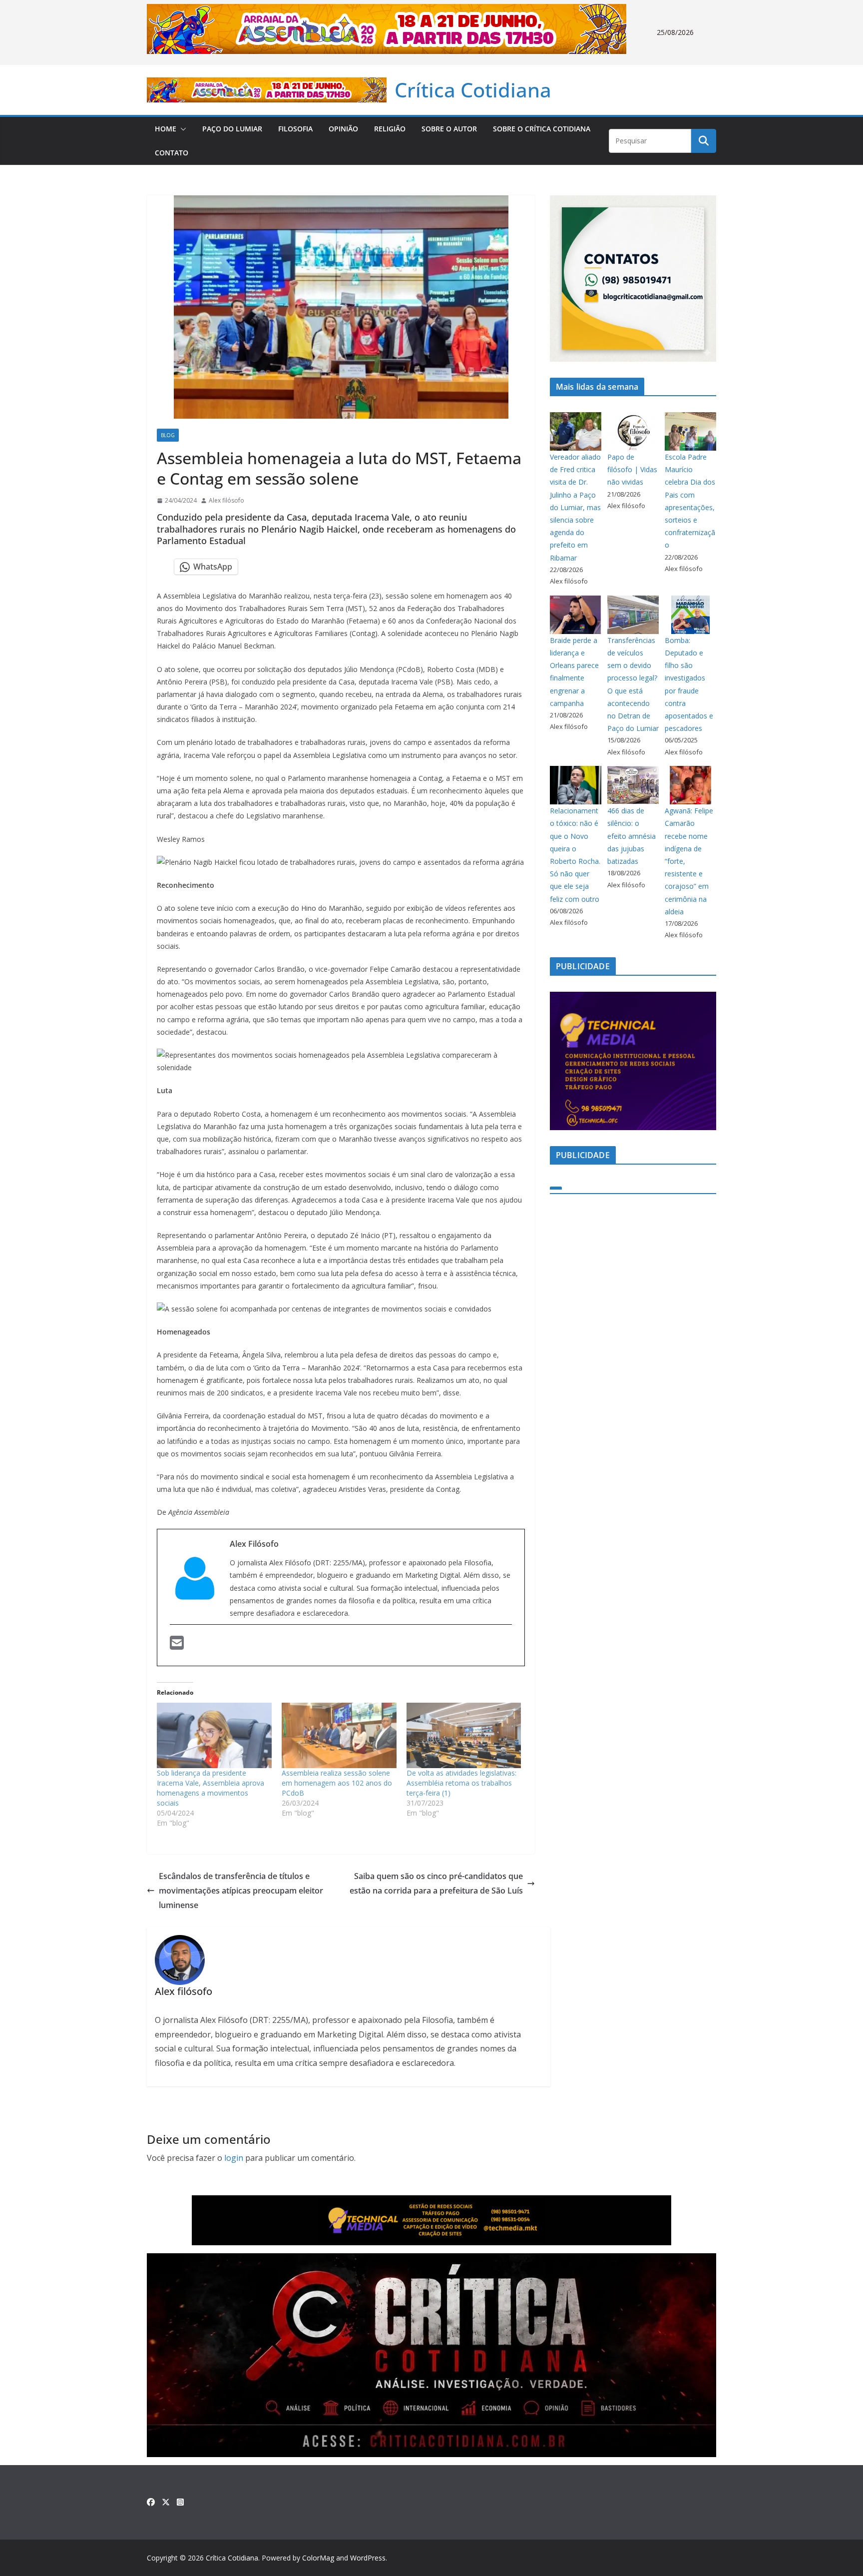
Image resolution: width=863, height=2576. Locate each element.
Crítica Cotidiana (473, 90)
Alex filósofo (226, 500)
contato (172, 153)
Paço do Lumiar (232, 129)
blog (168, 435)
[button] (181, 129)
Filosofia (295, 129)
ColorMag (318, 2558)
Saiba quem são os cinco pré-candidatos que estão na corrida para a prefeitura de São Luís (436, 1883)
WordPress (368, 2558)
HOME (166, 129)
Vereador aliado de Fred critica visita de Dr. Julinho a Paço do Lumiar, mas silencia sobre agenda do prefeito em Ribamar (575, 507)
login (234, 2158)
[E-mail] (177, 1644)
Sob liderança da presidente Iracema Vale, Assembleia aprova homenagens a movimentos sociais (211, 1788)
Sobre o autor (449, 129)
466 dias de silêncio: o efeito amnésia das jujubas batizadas (632, 836)
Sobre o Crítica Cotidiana (542, 129)
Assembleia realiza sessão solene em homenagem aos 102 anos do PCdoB (337, 1783)
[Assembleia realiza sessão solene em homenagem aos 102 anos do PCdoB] (339, 1735)
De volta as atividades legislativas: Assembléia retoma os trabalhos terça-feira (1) (461, 1783)
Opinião (343, 129)
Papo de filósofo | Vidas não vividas (632, 469)
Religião (390, 129)
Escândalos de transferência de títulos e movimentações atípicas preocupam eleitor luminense (241, 1891)
